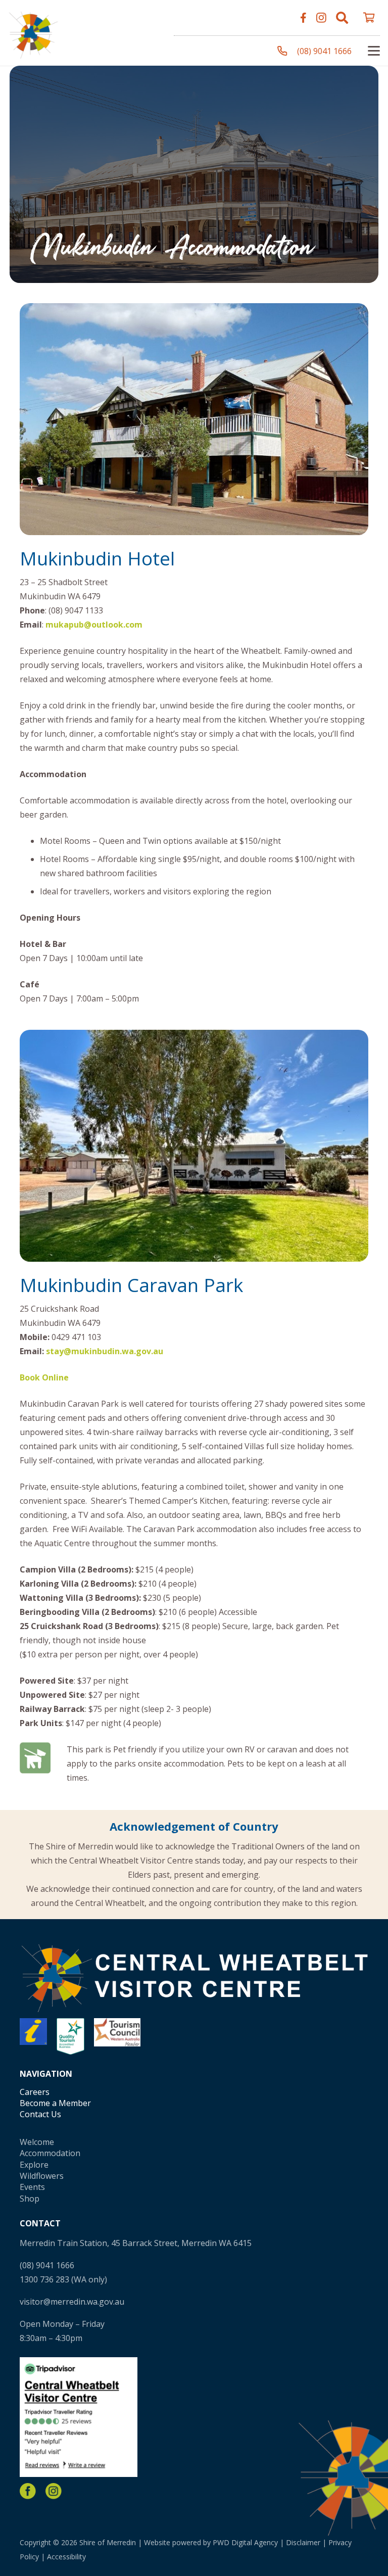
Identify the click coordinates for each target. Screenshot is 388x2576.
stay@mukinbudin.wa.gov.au (105, 1351)
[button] (342, 18)
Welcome (37, 2142)
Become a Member (55, 2103)
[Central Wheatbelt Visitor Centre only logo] (33, 33)
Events (32, 2187)
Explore (34, 2165)
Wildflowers (42, 2176)
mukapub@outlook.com (94, 625)
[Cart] (369, 18)
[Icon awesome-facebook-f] (303, 18)
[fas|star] (28, 2491)
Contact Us (40, 2114)
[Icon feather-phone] (282, 51)
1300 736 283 (44, 2279)
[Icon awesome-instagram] (321, 18)
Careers (35, 2092)
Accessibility (66, 2557)
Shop (30, 2199)
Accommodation (50, 2153)
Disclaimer (303, 2542)
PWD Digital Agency (245, 2542)
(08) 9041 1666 (47, 2265)
